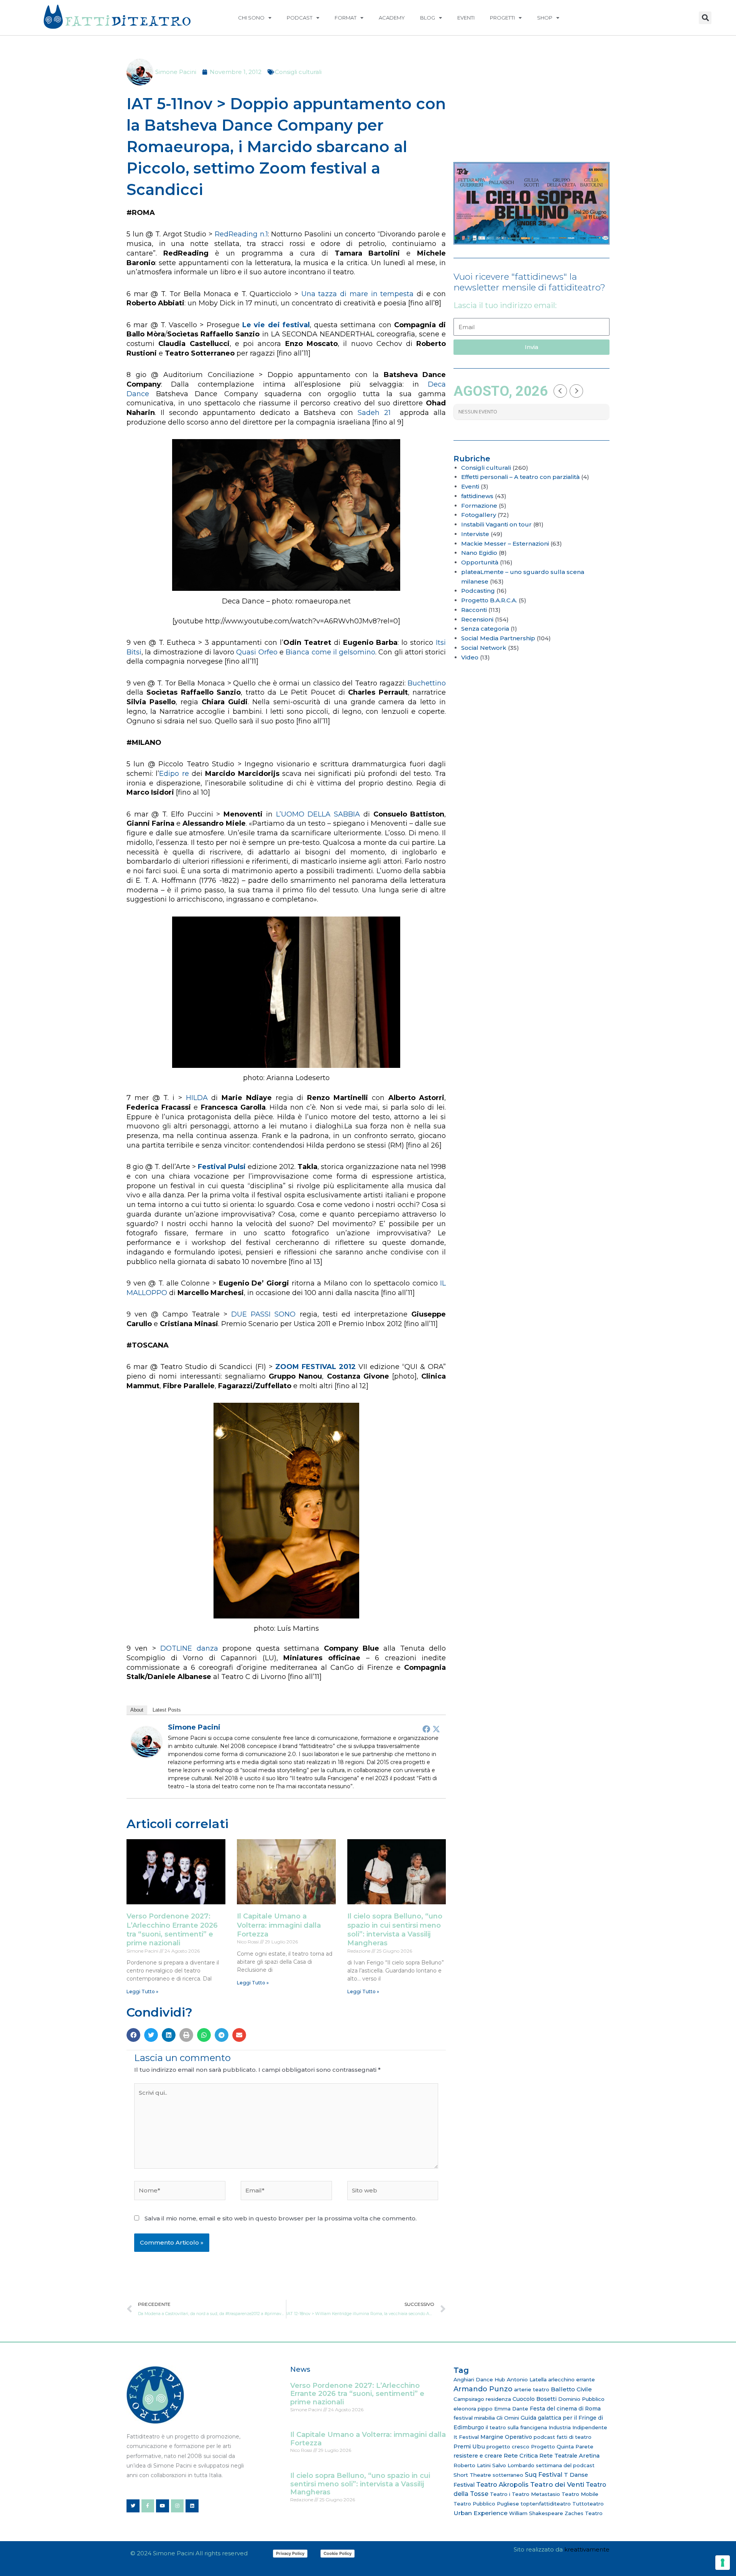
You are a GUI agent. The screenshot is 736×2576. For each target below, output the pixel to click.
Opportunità (480, 562)
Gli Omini (508, 2418)
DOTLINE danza (189, 1648)
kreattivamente (587, 2549)
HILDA (197, 1098)
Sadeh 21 (374, 413)
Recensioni (477, 619)
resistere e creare (478, 2456)
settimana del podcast (565, 2465)
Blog (428, 18)
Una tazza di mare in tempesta (358, 294)
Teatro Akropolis (502, 2484)
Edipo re (174, 774)
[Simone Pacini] (146, 1741)
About (137, 1710)
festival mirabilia (474, 2418)
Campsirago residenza (482, 2399)
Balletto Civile (571, 2389)
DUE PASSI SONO (263, 1314)
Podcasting (478, 591)
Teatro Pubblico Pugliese (486, 2504)
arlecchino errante (572, 2379)
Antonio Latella (527, 2379)
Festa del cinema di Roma (565, 2409)
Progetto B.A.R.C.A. (489, 600)
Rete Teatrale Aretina (569, 2456)
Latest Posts (167, 1710)
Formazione (479, 506)
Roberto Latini (472, 2465)
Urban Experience (481, 2513)
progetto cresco (508, 2446)
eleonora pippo (473, 2409)
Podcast (300, 18)
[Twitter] (436, 1729)
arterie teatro (532, 2389)
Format (346, 18)
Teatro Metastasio (536, 2494)
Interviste (475, 534)
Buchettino (427, 683)
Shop (545, 18)
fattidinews (477, 496)
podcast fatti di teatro (563, 2437)
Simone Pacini (194, 1727)
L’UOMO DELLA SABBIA (318, 814)
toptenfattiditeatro (546, 2504)
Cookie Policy (338, 2553)
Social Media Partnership (498, 638)
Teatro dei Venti (557, 2484)
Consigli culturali (298, 72)
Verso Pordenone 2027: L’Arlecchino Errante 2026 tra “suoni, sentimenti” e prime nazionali (172, 1930)
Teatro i (500, 2494)
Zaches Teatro (584, 2513)
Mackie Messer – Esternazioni (505, 544)
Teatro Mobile (580, 2494)
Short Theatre (472, 2475)
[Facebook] (426, 1729)
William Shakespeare (536, 2513)
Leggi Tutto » (142, 1991)
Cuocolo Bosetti (535, 2399)
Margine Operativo (506, 2437)
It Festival (466, 2437)
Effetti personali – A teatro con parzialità (520, 477)
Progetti (502, 18)
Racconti (474, 610)
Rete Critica (521, 2455)
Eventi (466, 18)
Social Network (484, 648)
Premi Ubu (469, 2446)
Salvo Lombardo (513, 2465)
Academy (392, 18)
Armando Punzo (483, 2389)
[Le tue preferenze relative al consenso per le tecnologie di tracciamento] (723, 2563)
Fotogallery (479, 515)
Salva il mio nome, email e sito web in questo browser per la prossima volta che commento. (281, 2218)
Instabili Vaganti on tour (496, 524)
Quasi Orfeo (257, 652)
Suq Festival (544, 2475)
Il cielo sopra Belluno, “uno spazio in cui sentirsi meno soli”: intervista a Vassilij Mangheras (395, 1930)
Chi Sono (251, 18)
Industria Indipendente (578, 2427)
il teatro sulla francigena (516, 2427)
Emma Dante (511, 2409)
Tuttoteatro (588, 2504)
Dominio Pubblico (581, 2399)
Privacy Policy (290, 2553)
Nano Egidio (479, 553)
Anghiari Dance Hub (479, 2379)
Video (470, 657)
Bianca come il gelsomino (330, 652)
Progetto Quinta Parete (562, 2446)
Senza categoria (485, 629)
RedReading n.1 (241, 234)
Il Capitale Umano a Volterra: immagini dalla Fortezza (279, 1925)
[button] (705, 18)
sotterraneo (508, 2475)
